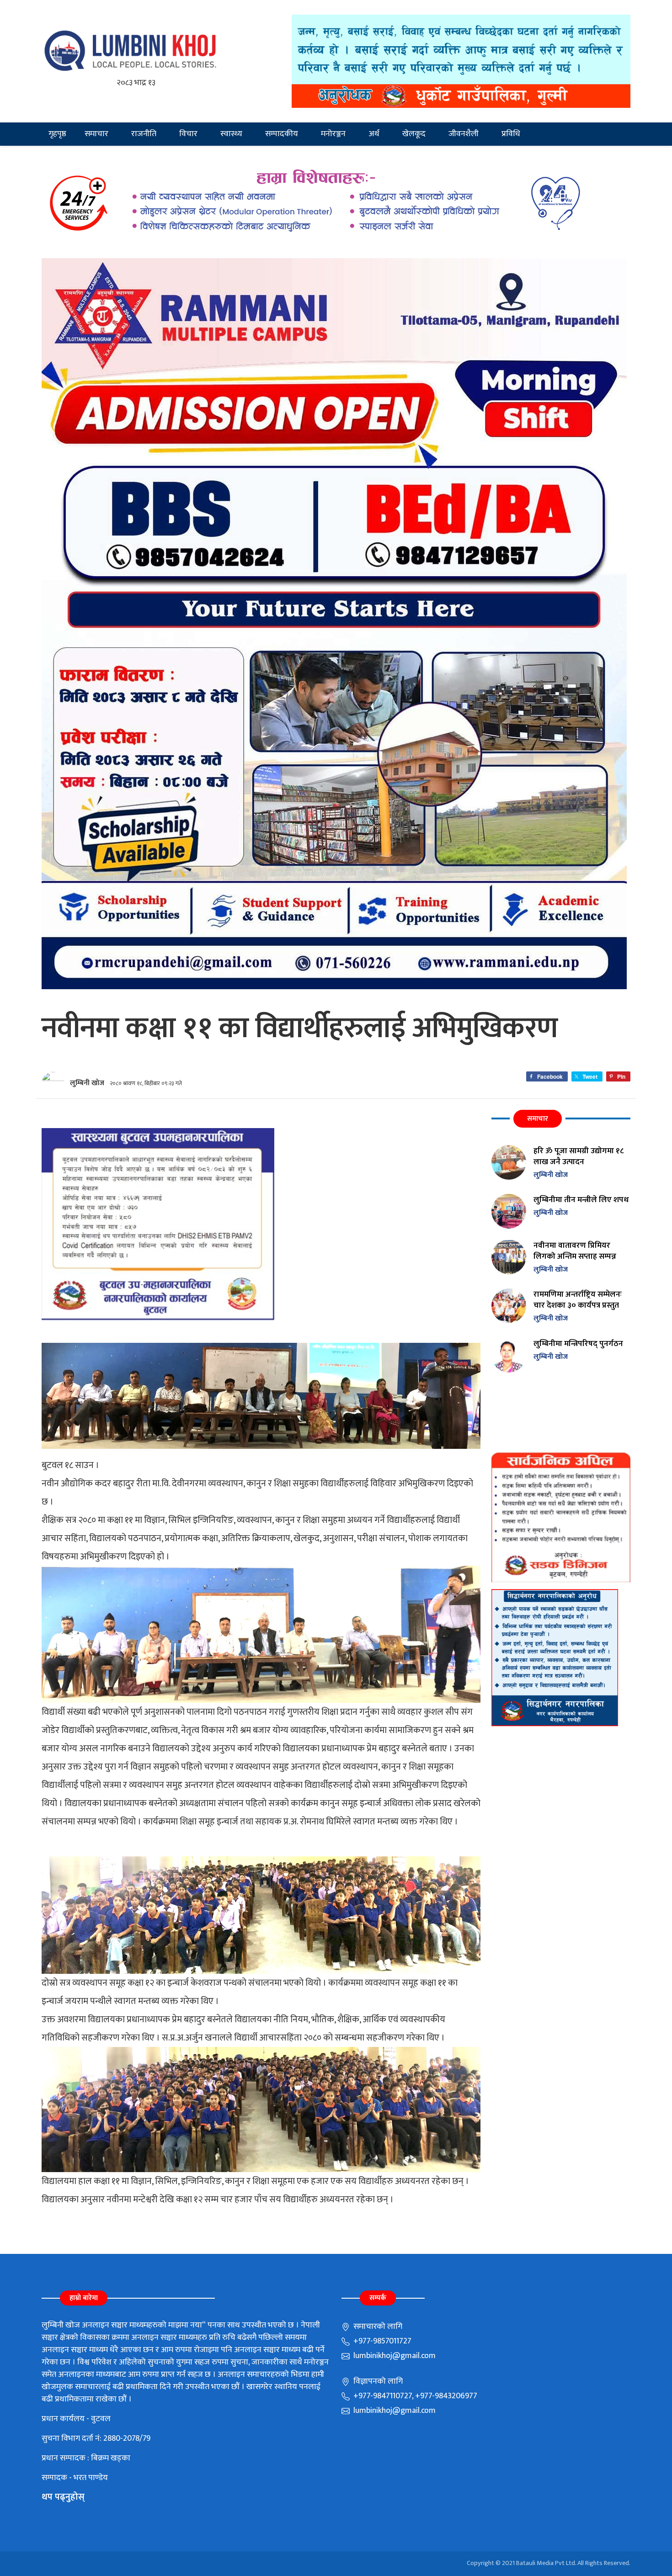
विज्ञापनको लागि (377, 2381)
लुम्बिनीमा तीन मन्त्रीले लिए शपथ (581, 1200)
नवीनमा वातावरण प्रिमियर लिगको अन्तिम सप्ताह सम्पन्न (575, 1251)
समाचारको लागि (377, 2327)
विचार (188, 134)
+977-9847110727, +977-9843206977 (414, 2396)
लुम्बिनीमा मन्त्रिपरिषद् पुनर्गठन (578, 1344)
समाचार (96, 134)
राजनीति (144, 134)
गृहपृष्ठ (57, 134)
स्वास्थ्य (231, 134)
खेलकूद (414, 134)
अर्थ (374, 134)
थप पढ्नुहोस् (63, 2497)
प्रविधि (511, 134)
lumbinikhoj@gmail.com (394, 2356)
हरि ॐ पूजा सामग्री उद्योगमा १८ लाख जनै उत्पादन (579, 1156)
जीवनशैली (464, 134)
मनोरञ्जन (333, 134)
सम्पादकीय (282, 134)
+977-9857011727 (381, 2341)
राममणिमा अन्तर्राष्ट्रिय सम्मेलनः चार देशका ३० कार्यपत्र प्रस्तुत (578, 1300)
